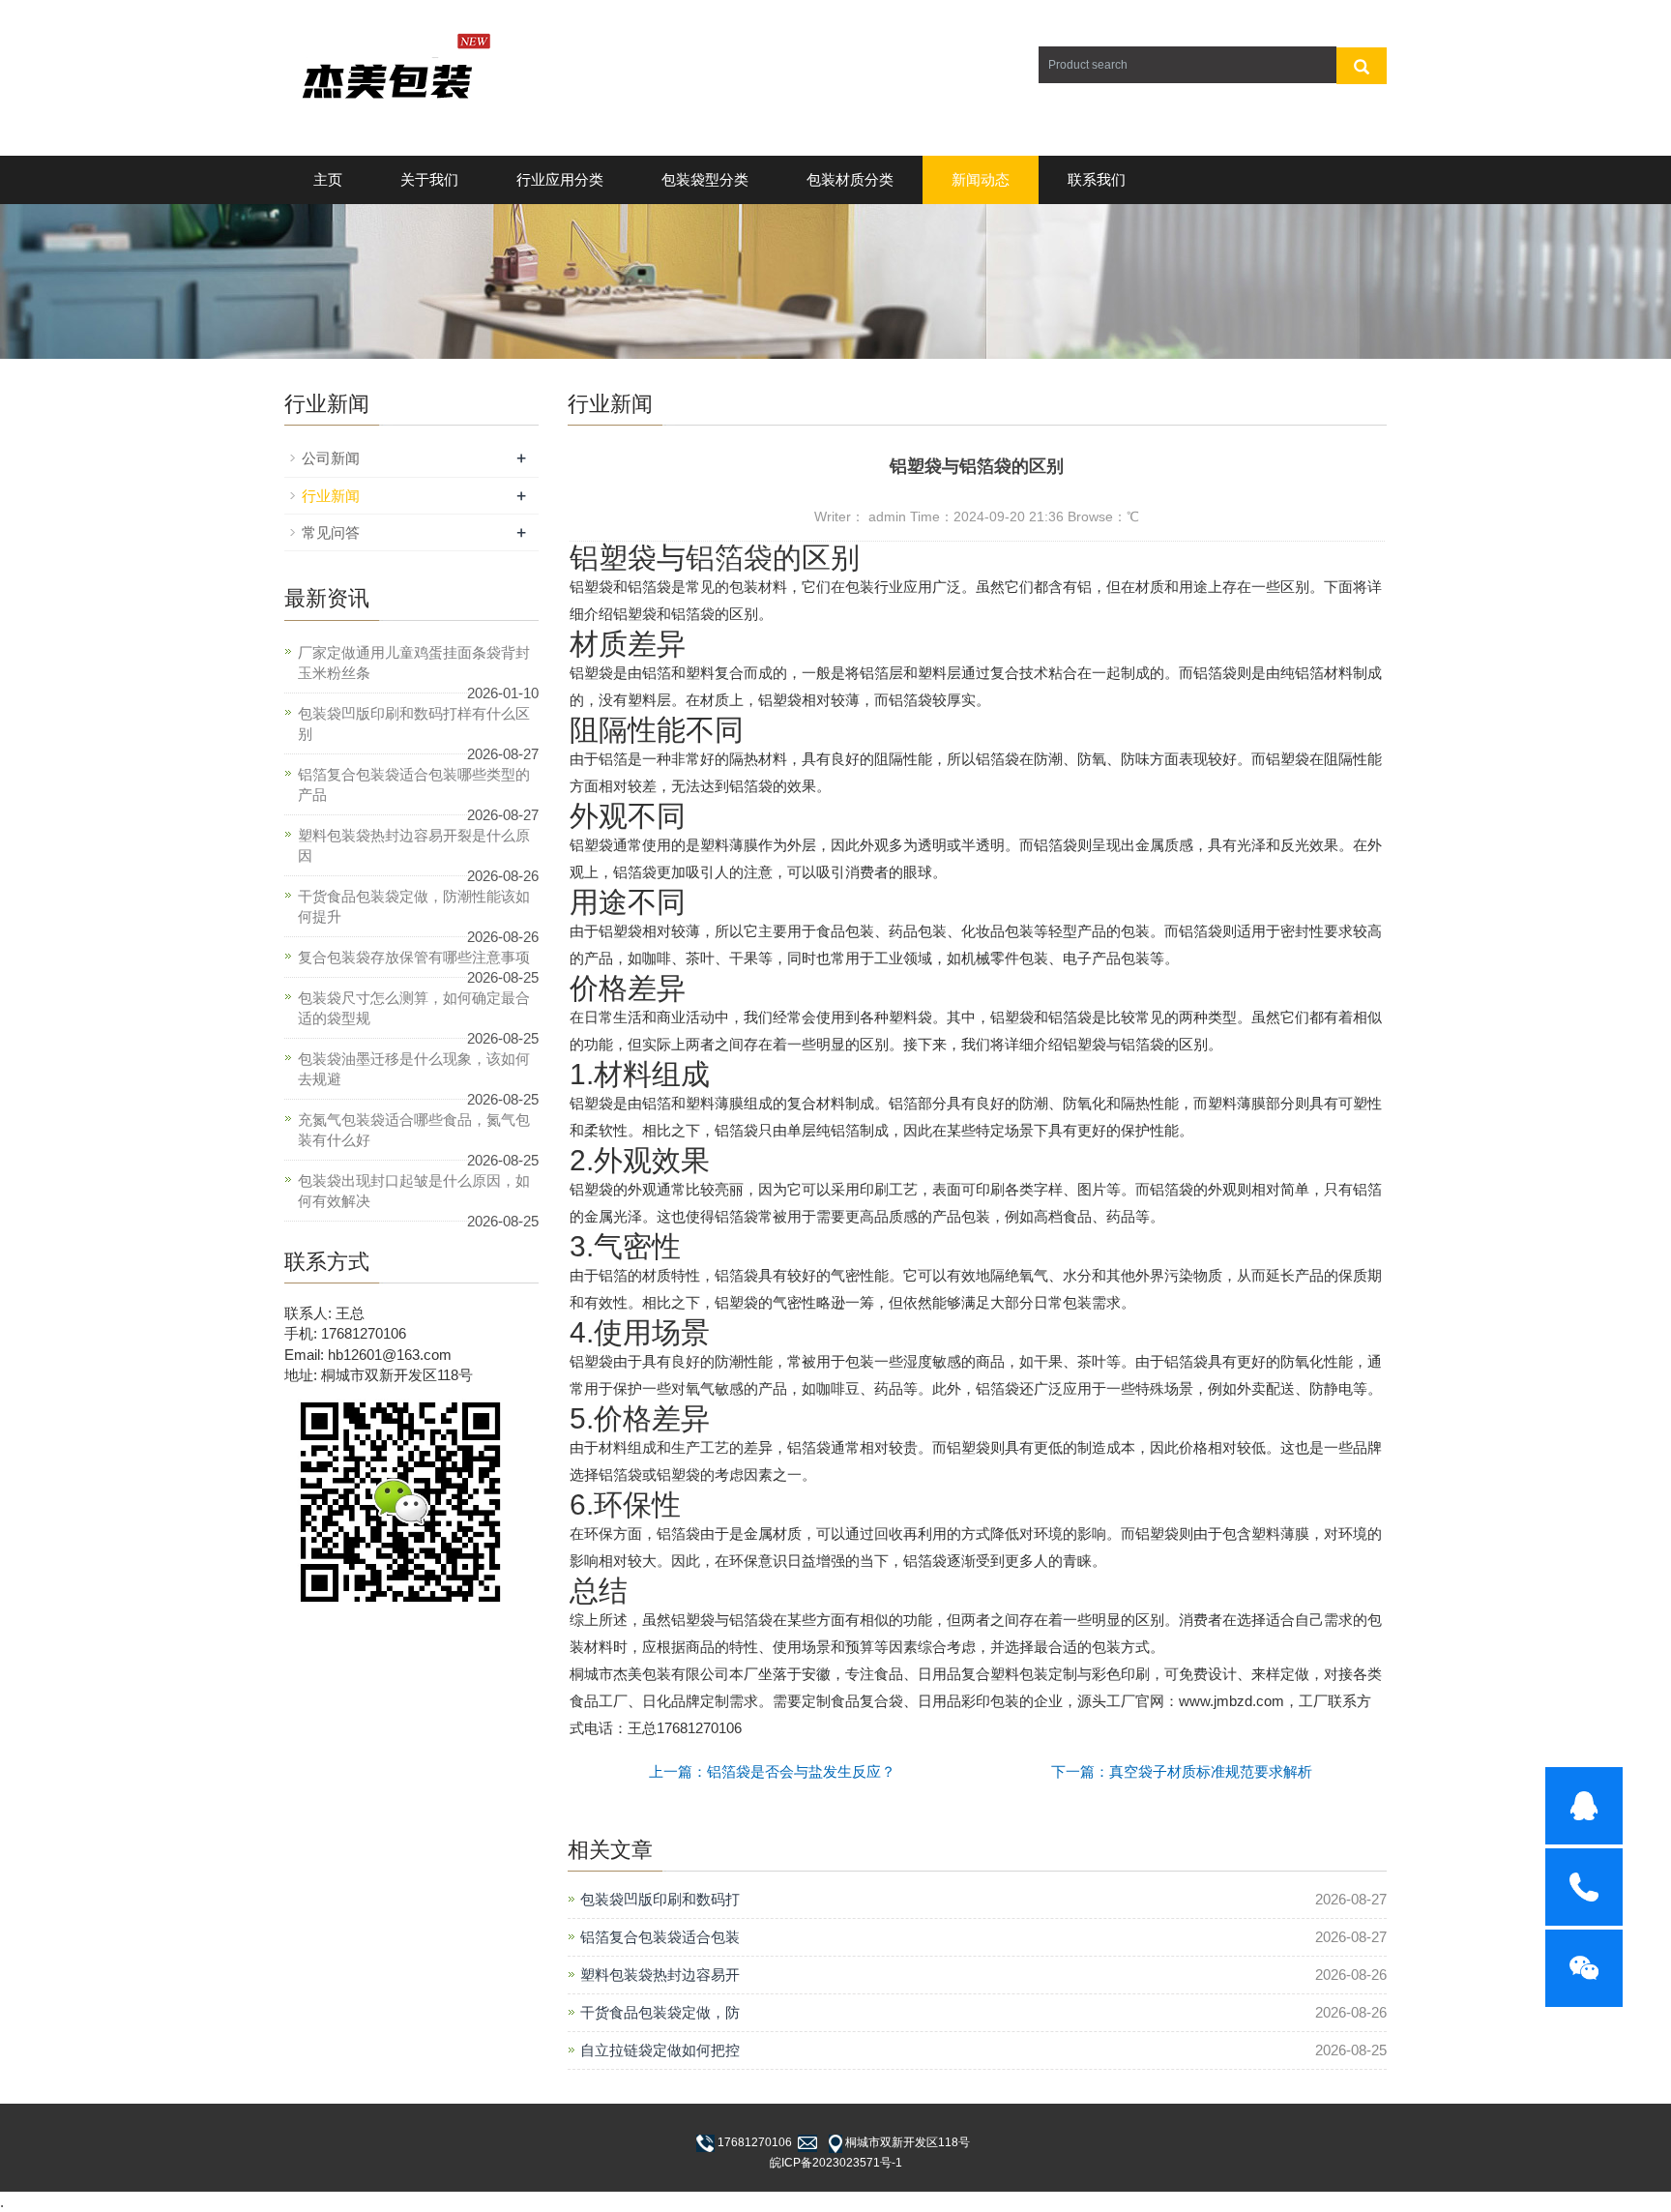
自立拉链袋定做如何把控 (660, 2050)
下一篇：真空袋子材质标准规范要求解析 (1182, 1771)
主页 (328, 179)
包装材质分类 (850, 179)
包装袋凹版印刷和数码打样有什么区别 (414, 723)
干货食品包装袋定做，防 (660, 2012)
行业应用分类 (560, 179)
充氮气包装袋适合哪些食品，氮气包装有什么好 (414, 1130)
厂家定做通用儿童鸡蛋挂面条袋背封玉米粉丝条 (414, 663)
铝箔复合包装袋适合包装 (660, 1937)
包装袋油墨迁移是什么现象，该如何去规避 (414, 1069)
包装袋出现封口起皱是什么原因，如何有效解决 (414, 1191)
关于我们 (429, 179)
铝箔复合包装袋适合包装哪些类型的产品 (414, 784)
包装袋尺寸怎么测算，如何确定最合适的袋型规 (414, 1008)
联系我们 (1097, 179)
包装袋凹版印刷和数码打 (660, 1899)
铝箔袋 (729, 558)
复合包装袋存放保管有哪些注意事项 (414, 957)
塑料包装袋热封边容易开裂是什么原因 (414, 845)
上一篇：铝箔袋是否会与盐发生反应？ (772, 1771)
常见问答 (331, 532)
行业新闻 (331, 496)
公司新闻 (331, 458)
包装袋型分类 (705, 179)
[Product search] (1362, 66)
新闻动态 (981, 179)
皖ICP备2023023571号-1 (836, 2163)
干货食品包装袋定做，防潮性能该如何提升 (414, 906)
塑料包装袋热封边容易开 (660, 1975)
